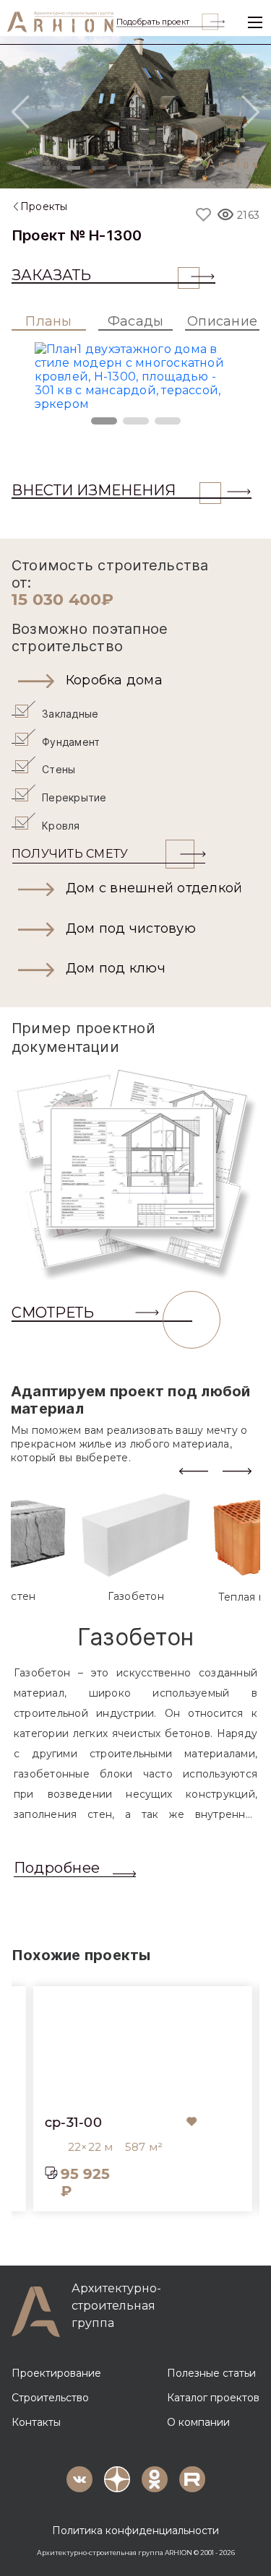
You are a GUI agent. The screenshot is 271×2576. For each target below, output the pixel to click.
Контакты (36, 2422)
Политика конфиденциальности (135, 2531)
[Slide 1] (49, 168)
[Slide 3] (98, 168)
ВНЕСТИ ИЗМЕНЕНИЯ (94, 490)
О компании (198, 2422)
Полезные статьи (211, 2373)
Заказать (51, 275)
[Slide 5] (148, 168)
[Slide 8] (222, 168)
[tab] (136, 1548)
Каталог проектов (213, 2398)
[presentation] (194, 1470)
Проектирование (56, 2373)
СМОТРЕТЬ (53, 1313)
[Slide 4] (123, 168)
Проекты (44, 206)
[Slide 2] (74, 168)
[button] (135, 681)
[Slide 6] (173, 168)
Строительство (50, 2398)
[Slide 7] (197, 168)
